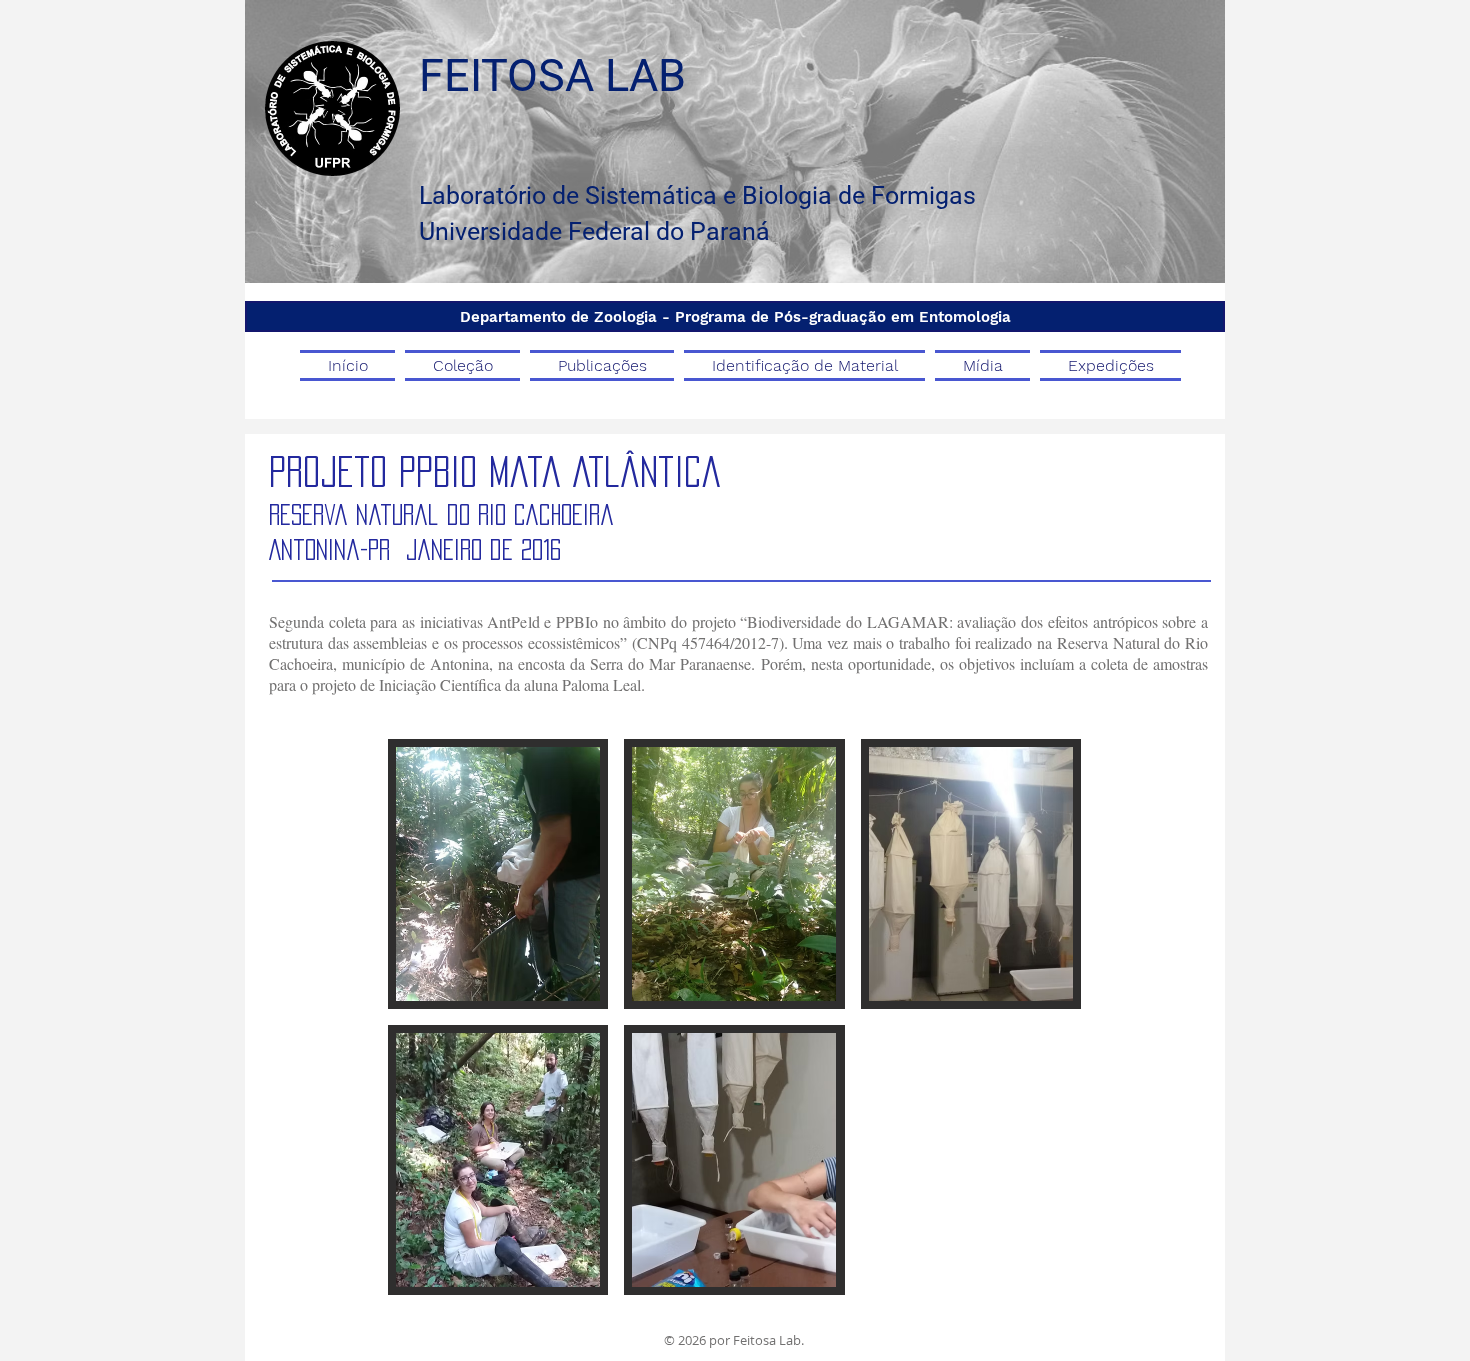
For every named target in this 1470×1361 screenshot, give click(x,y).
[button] (498, 874)
